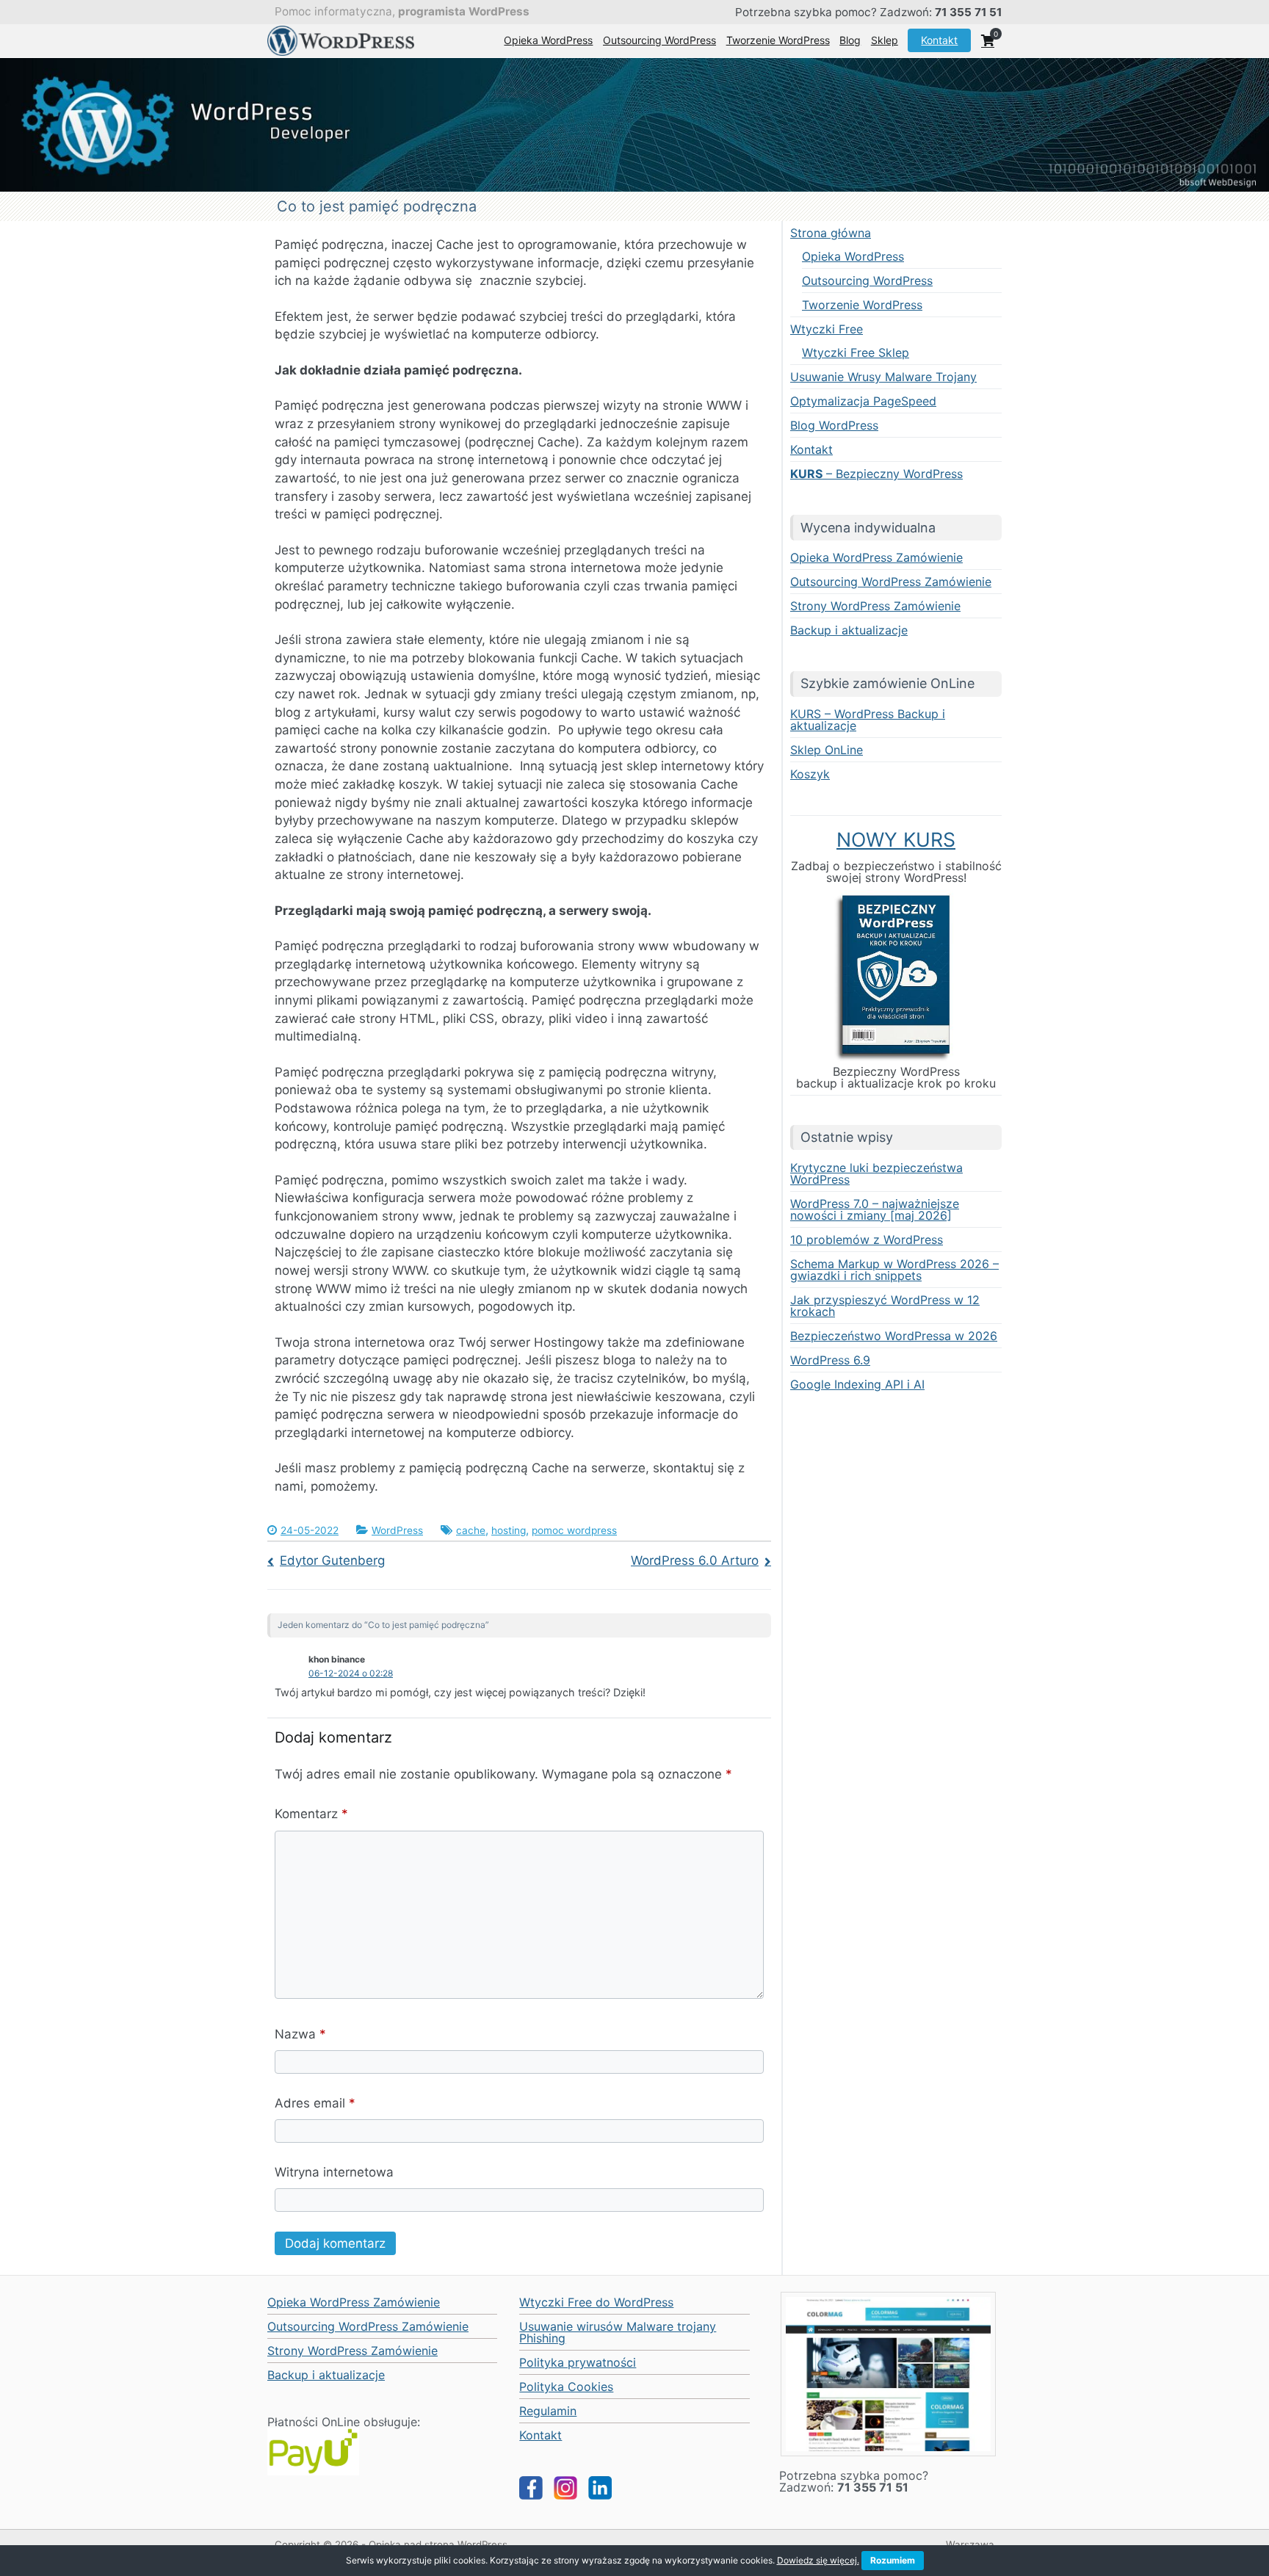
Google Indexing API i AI (857, 1384)
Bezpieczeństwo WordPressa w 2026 (894, 1336)
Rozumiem (893, 2560)
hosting (509, 1530)
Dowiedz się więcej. (818, 2560)
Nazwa (300, 2034)
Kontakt (939, 40)
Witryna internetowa (334, 2172)
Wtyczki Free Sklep (856, 352)
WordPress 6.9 (830, 1360)
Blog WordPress (834, 425)
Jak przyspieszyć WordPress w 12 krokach (885, 1306)
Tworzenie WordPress (778, 40)
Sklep (885, 40)
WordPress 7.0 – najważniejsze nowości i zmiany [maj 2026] (875, 1209)
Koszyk (810, 774)
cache (471, 1530)
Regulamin (548, 2411)
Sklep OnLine (827, 750)
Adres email (315, 2103)
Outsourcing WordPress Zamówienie (891, 582)
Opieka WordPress (548, 40)
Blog (850, 40)
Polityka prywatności (578, 2362)
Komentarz (311, 1814)
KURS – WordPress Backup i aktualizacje (868, 720)
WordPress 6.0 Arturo (695, 1560)
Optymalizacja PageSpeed (863, 401)
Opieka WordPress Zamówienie (876, 557)
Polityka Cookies (566, 2387)
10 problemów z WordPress (867, 1240)
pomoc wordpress (574, 1530)
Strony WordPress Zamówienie (875, 606)
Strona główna (831, 233)
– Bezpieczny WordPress (876, 474)
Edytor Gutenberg (332, 1560)
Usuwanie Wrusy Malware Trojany (883, 377)
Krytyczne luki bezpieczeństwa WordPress (876, 1173)
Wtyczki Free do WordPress (596, 2302)
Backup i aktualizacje (849, 630)
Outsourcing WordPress (659, 40)
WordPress (397, 1530)
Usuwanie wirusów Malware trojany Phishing (618, 2332)
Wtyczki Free (827, 329)
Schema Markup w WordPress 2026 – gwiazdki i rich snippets (894, 1270)
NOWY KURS (896, 839)
